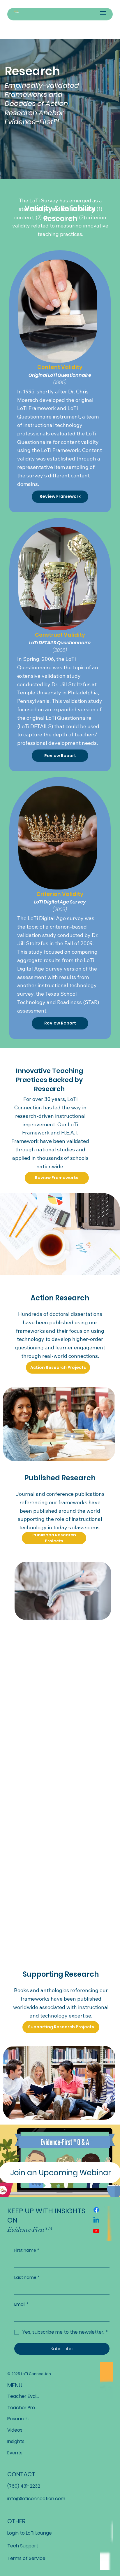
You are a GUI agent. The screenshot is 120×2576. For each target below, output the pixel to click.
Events (15, 2453)
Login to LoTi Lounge (30, 2533)
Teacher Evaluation (24, 2396)
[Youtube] (96, 2231)
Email (21, 2304)
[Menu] (103, 14)
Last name (27, 2278)
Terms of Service (26, 2558)
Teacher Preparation (24, 2408)
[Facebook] (96, 2210)
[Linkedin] (96, 2220)
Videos (15, 2430)
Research (18, 2419)
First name (27, 2250)
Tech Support (23, 2546)
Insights (16, 2441)
